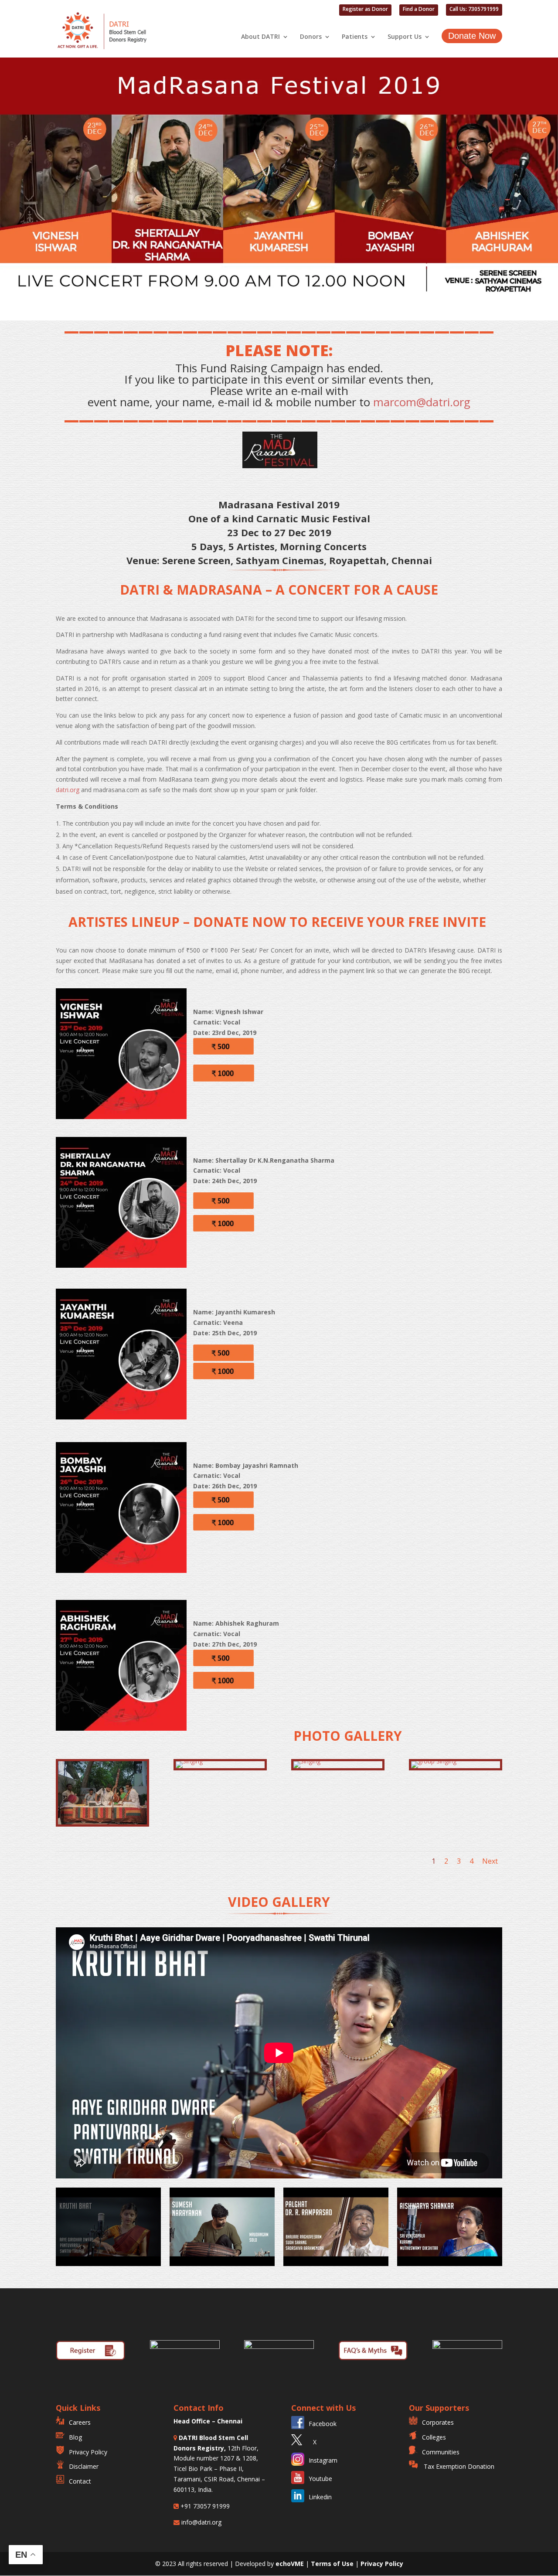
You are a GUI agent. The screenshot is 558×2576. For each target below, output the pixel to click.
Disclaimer (84, 2466)
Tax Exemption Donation (458, 2466)
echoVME (290, 2564)
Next (490, 1861)
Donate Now (472, 36)
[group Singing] (434, 1761)
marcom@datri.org (422, 402)
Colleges (434, 2437)
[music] (102, 1822)
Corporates (438, 2422)
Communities (441, 2452)
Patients (355, 37)
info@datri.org (201, 2522)
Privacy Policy (88, 2452)
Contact (80, 2481)
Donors (311, 37)
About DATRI (260, 37)
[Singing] (189, 1761)
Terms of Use (333, 2564)
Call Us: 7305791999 (474, 10)
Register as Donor (365, 10)
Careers (80, 2422)
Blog (75, 2437)
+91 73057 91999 (204, 2506)
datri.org (68, 790)
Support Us (405, 37)
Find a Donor (419, 10)
